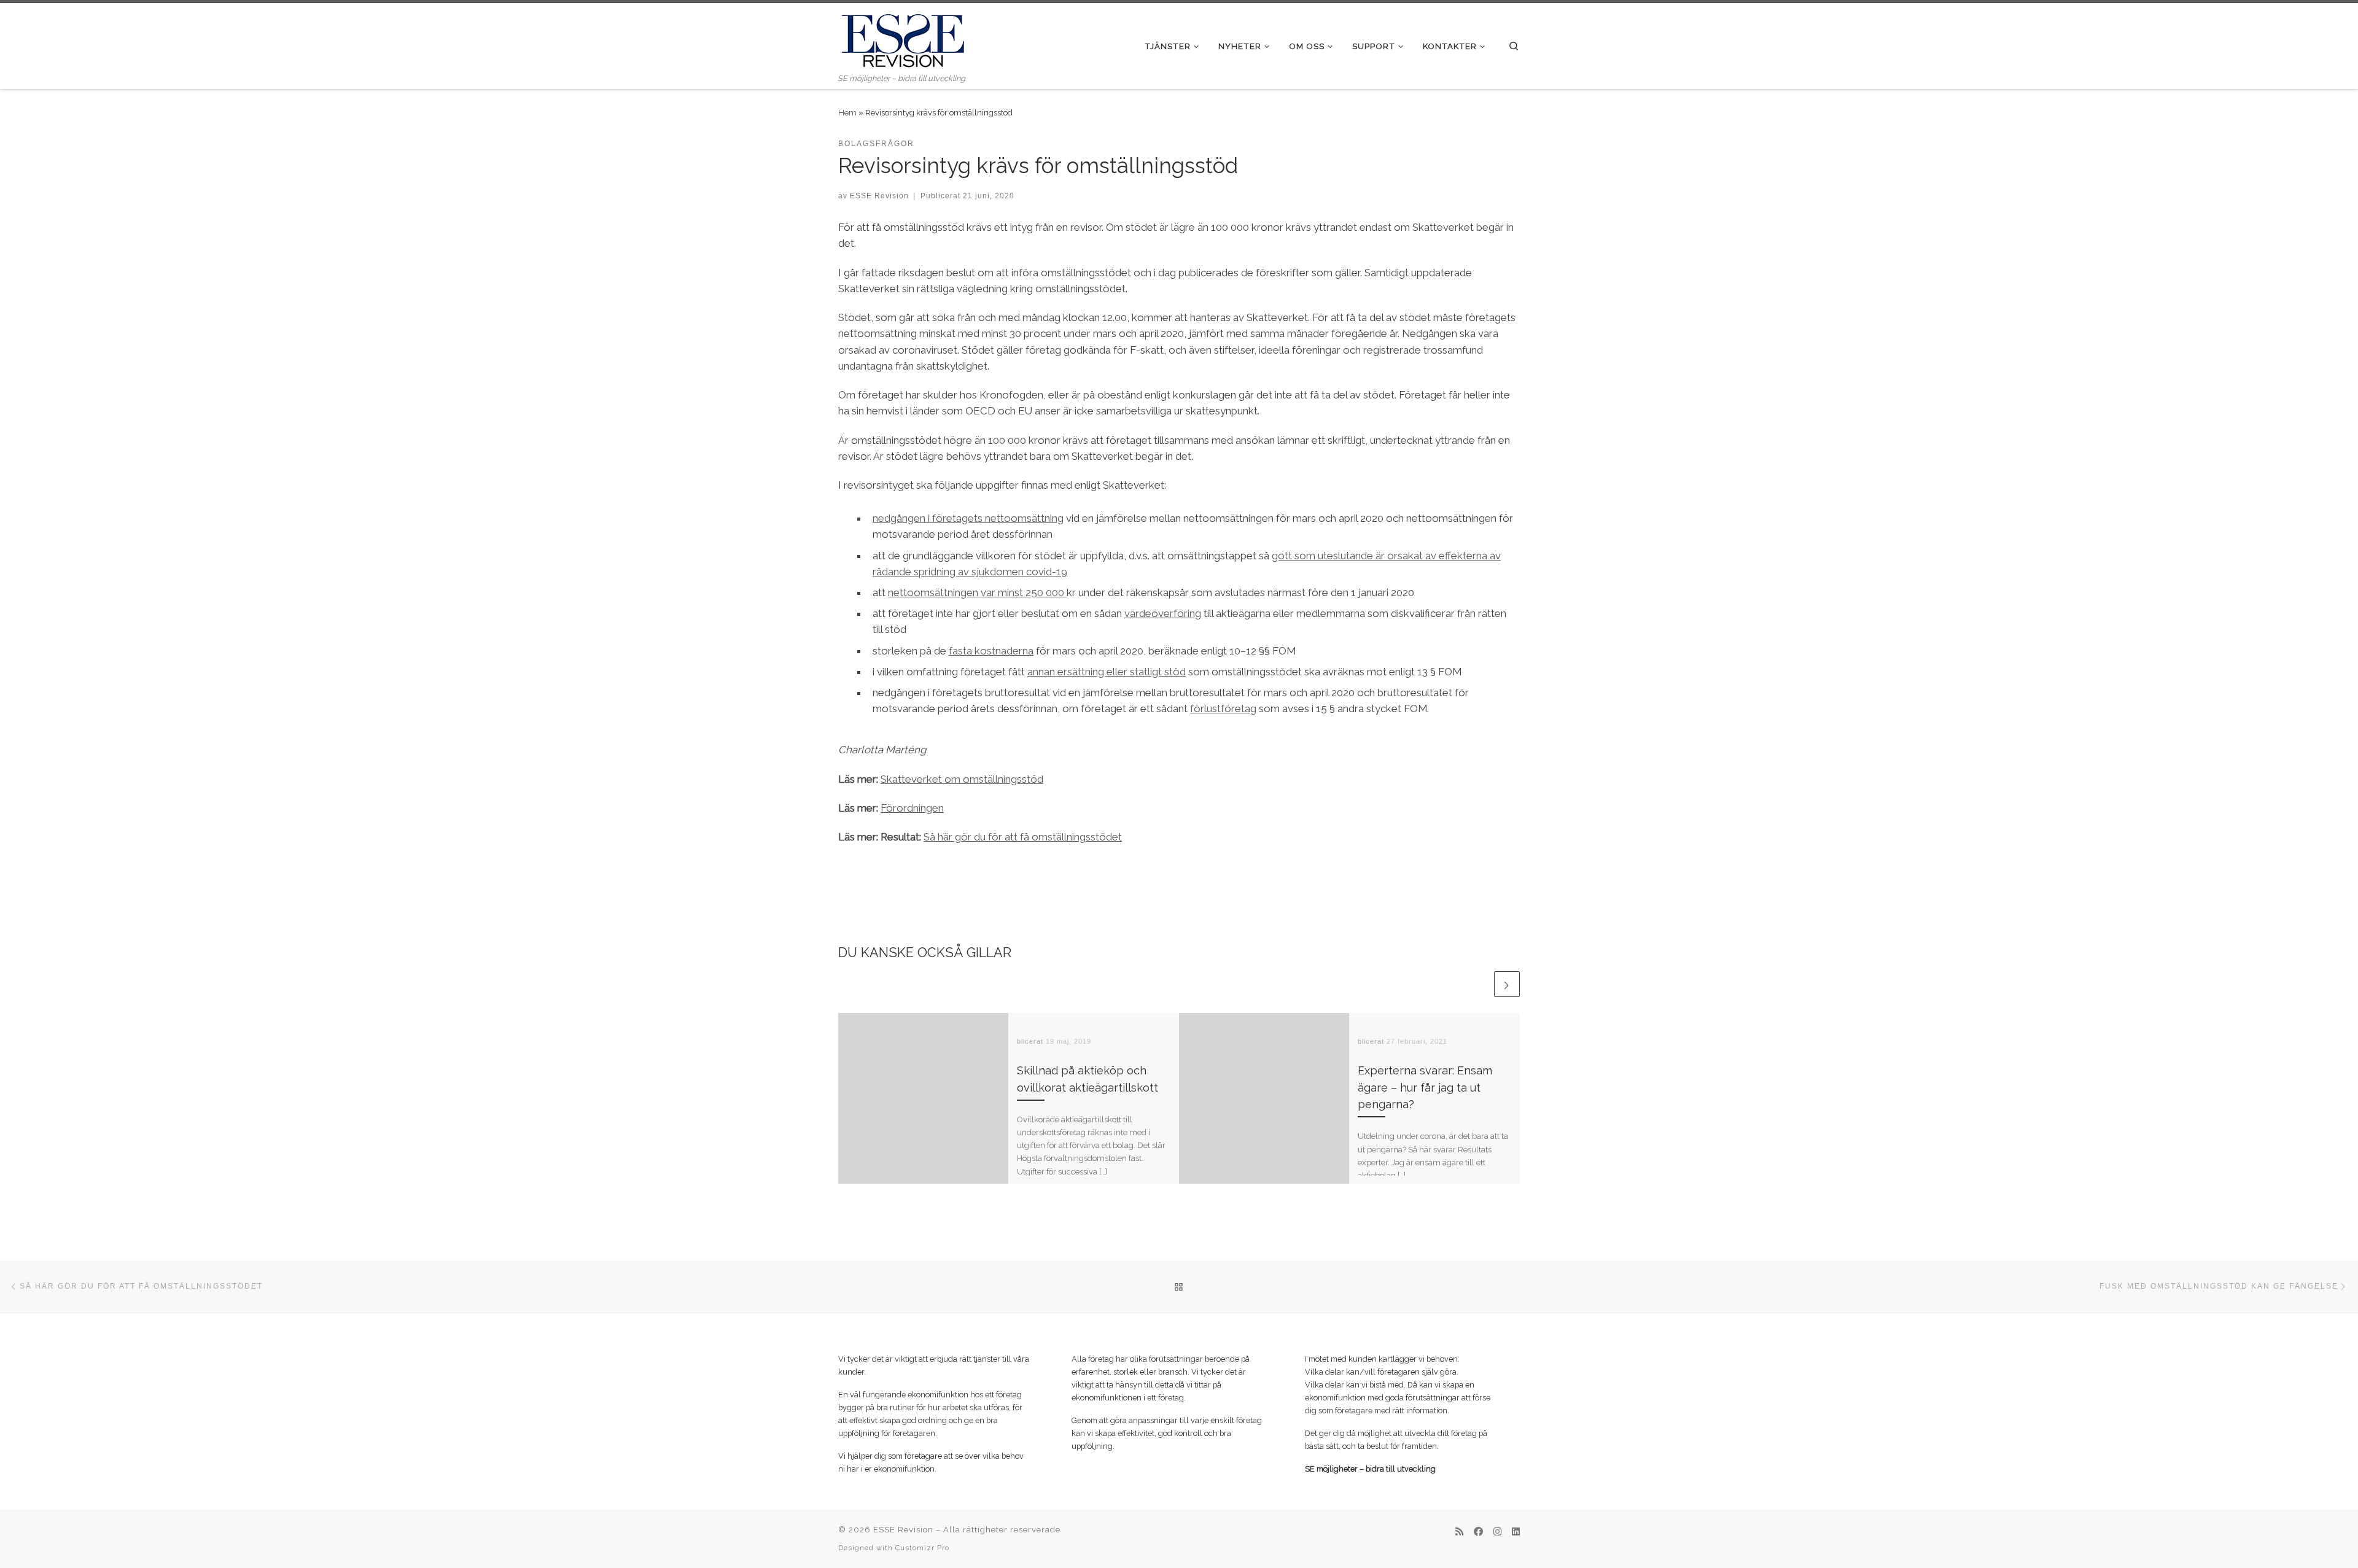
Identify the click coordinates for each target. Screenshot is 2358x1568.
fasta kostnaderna (991, 651)
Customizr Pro (922, 1548)
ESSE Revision (879, 196)
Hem (847, 112)
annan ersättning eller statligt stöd (1107, 672)
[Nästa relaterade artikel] (1507, 984)
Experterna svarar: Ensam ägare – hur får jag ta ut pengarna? (1425, 1087)
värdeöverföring (1163, 613)
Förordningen (912, 808)
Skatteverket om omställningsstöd (962, 779)
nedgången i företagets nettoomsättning (968, 518)
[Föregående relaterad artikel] (1479, 984)
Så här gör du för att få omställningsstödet (1023, 837)
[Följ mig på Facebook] (1478, 1532)
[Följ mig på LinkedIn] (1516, 1532)
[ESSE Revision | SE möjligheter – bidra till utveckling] (903, 37)
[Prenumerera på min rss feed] (1459, 1532)
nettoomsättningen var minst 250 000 (977, 592)
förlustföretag (1223, 708)
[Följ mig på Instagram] (1497, 1532)
